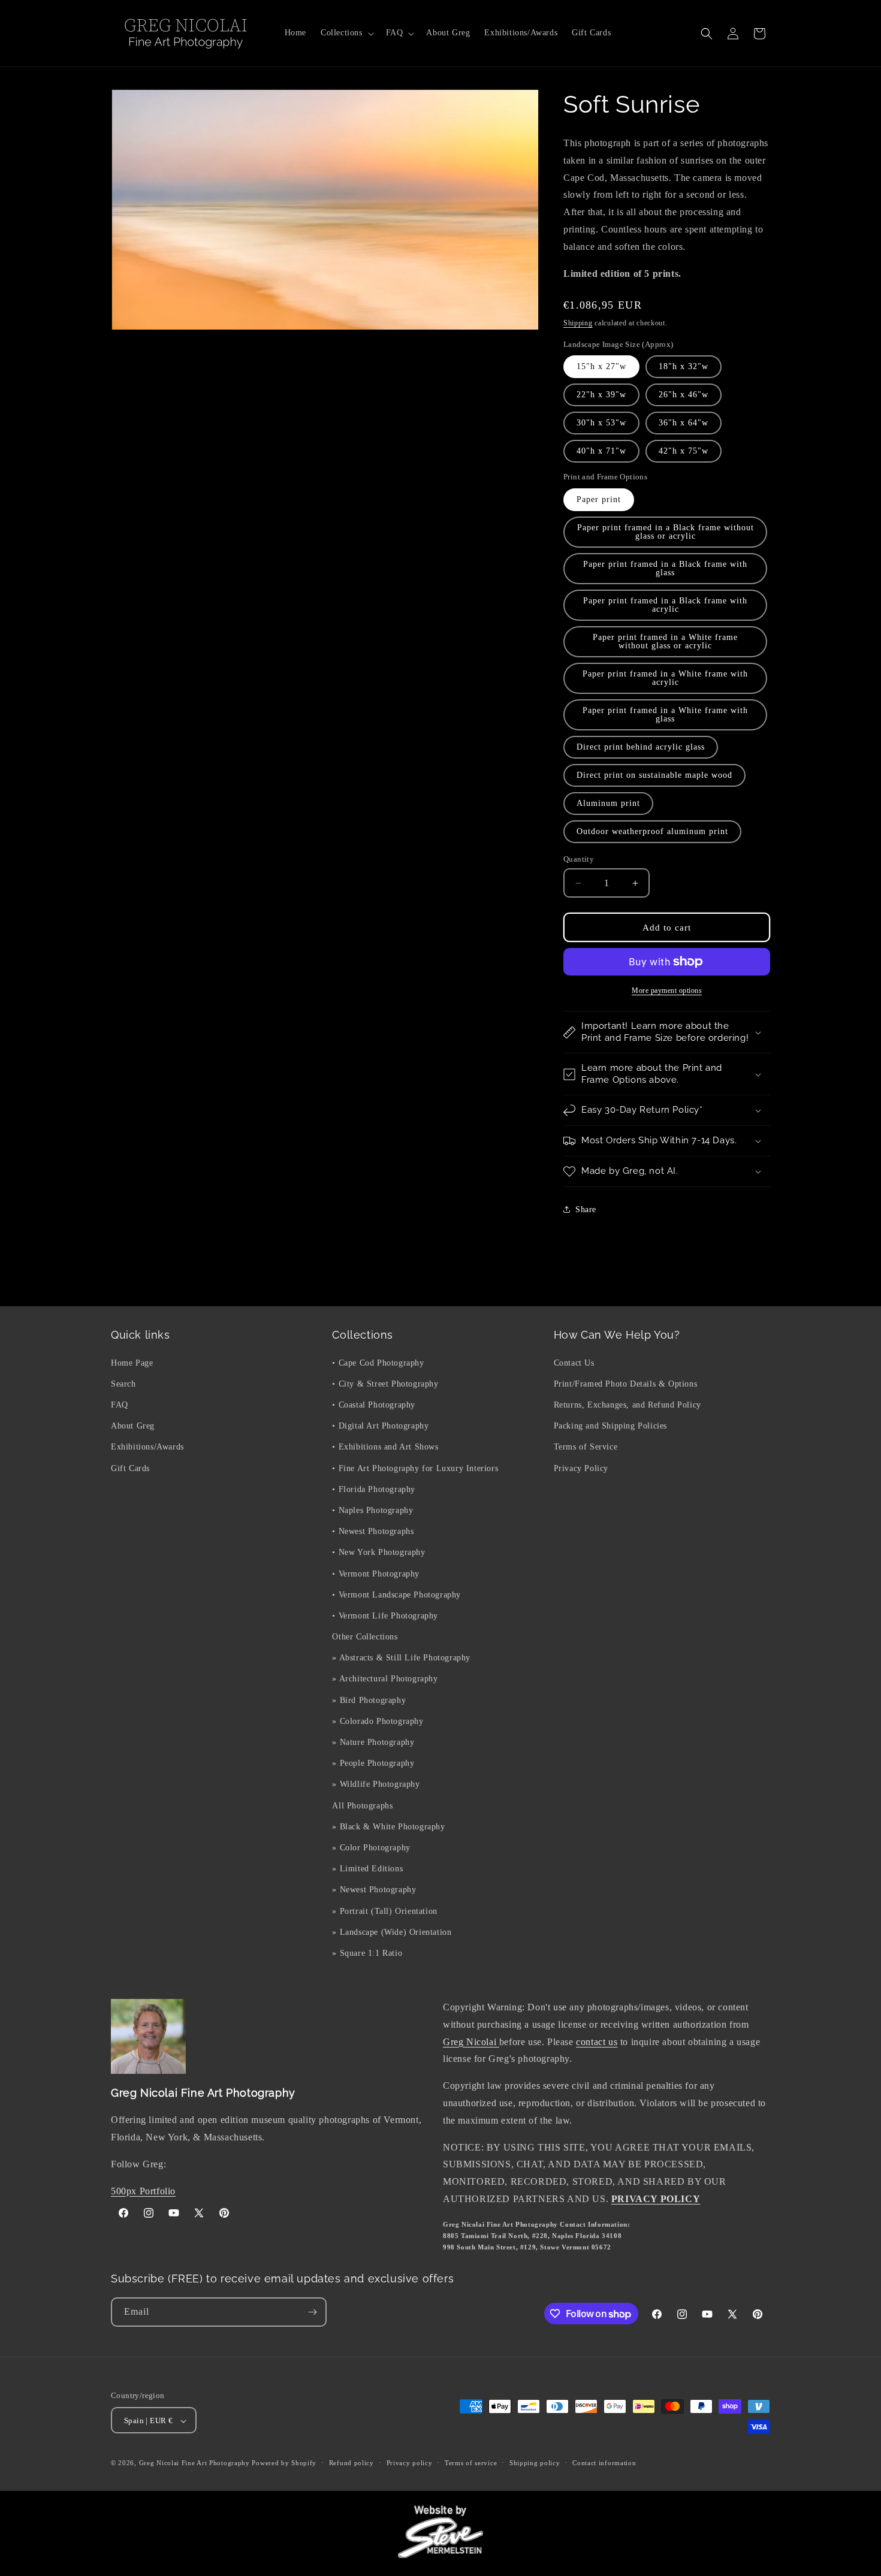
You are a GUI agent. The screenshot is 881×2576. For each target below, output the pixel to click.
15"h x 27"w (601, 366)
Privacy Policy (581, 1468)
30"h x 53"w (601, 423)
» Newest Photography (374, 1890)
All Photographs (362, 1805)
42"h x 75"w (684, 451)
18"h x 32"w (684, 366)
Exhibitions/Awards (147, 1447)
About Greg (133, 1426)
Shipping (578, 323)
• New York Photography (378, 1552)
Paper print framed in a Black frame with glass (665, 568)
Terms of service (471, 2463)
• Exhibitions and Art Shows (385, 1447)
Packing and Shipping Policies (610, 1426)
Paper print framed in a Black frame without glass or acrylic (666, 532)
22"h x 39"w (601, 395)
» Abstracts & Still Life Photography (401, 1658)
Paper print (599, 499)
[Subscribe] (312, 2312)
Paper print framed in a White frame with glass (665, 715)
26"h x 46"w (684, 395)
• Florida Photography (374, 1489)
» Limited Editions (367, 1868)
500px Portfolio (143, 2191)
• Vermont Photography (376, 1573)
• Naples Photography (372, 1510)
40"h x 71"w (601, 451)
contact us (597, 2042)
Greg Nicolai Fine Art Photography (194, 2463)
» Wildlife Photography (376, 1784)
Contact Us (574, 1362)
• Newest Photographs (373, 1531)
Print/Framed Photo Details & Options (626, 1383)
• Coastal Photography (374, 1404)
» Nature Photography (373, 1742)
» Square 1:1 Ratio (367, 1953)
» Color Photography (371, 1847)
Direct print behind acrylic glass (641, 747)
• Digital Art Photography (380, 1426)
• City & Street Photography (385, 1383)
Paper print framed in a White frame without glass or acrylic (665, 641)
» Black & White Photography (388, 1826)
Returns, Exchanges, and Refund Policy (627, 1404)
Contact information (604, 2463)
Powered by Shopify (284, 2463)
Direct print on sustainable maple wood (654, 775)
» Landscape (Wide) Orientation (392, 1932)
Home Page (132, 1362)
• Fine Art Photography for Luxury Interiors (415, 1468)
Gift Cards (130, 1468)
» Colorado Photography (378, 1721)
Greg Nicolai (471, 2042)
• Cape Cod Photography (378, 1362)
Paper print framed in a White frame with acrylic (665, 678)
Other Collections (365, 1636)
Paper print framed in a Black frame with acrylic (665, 605)
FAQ (120, 1404)
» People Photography (373, 1763)
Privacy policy (410, 2463)
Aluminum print (608, 803)
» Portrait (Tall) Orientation (384, 1911)
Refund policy (352, 2463)
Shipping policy (535, 2463)
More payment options (667, 990)
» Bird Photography (369, 1700)
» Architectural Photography (385, 1679)
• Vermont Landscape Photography (396, 1594)
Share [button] (586, 1210)
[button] (346, 33)
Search (123, 1383)
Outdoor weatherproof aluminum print (652, 831)
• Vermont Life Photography (385, 1615)
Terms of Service (586, 1447)
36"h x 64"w (684, 423)
